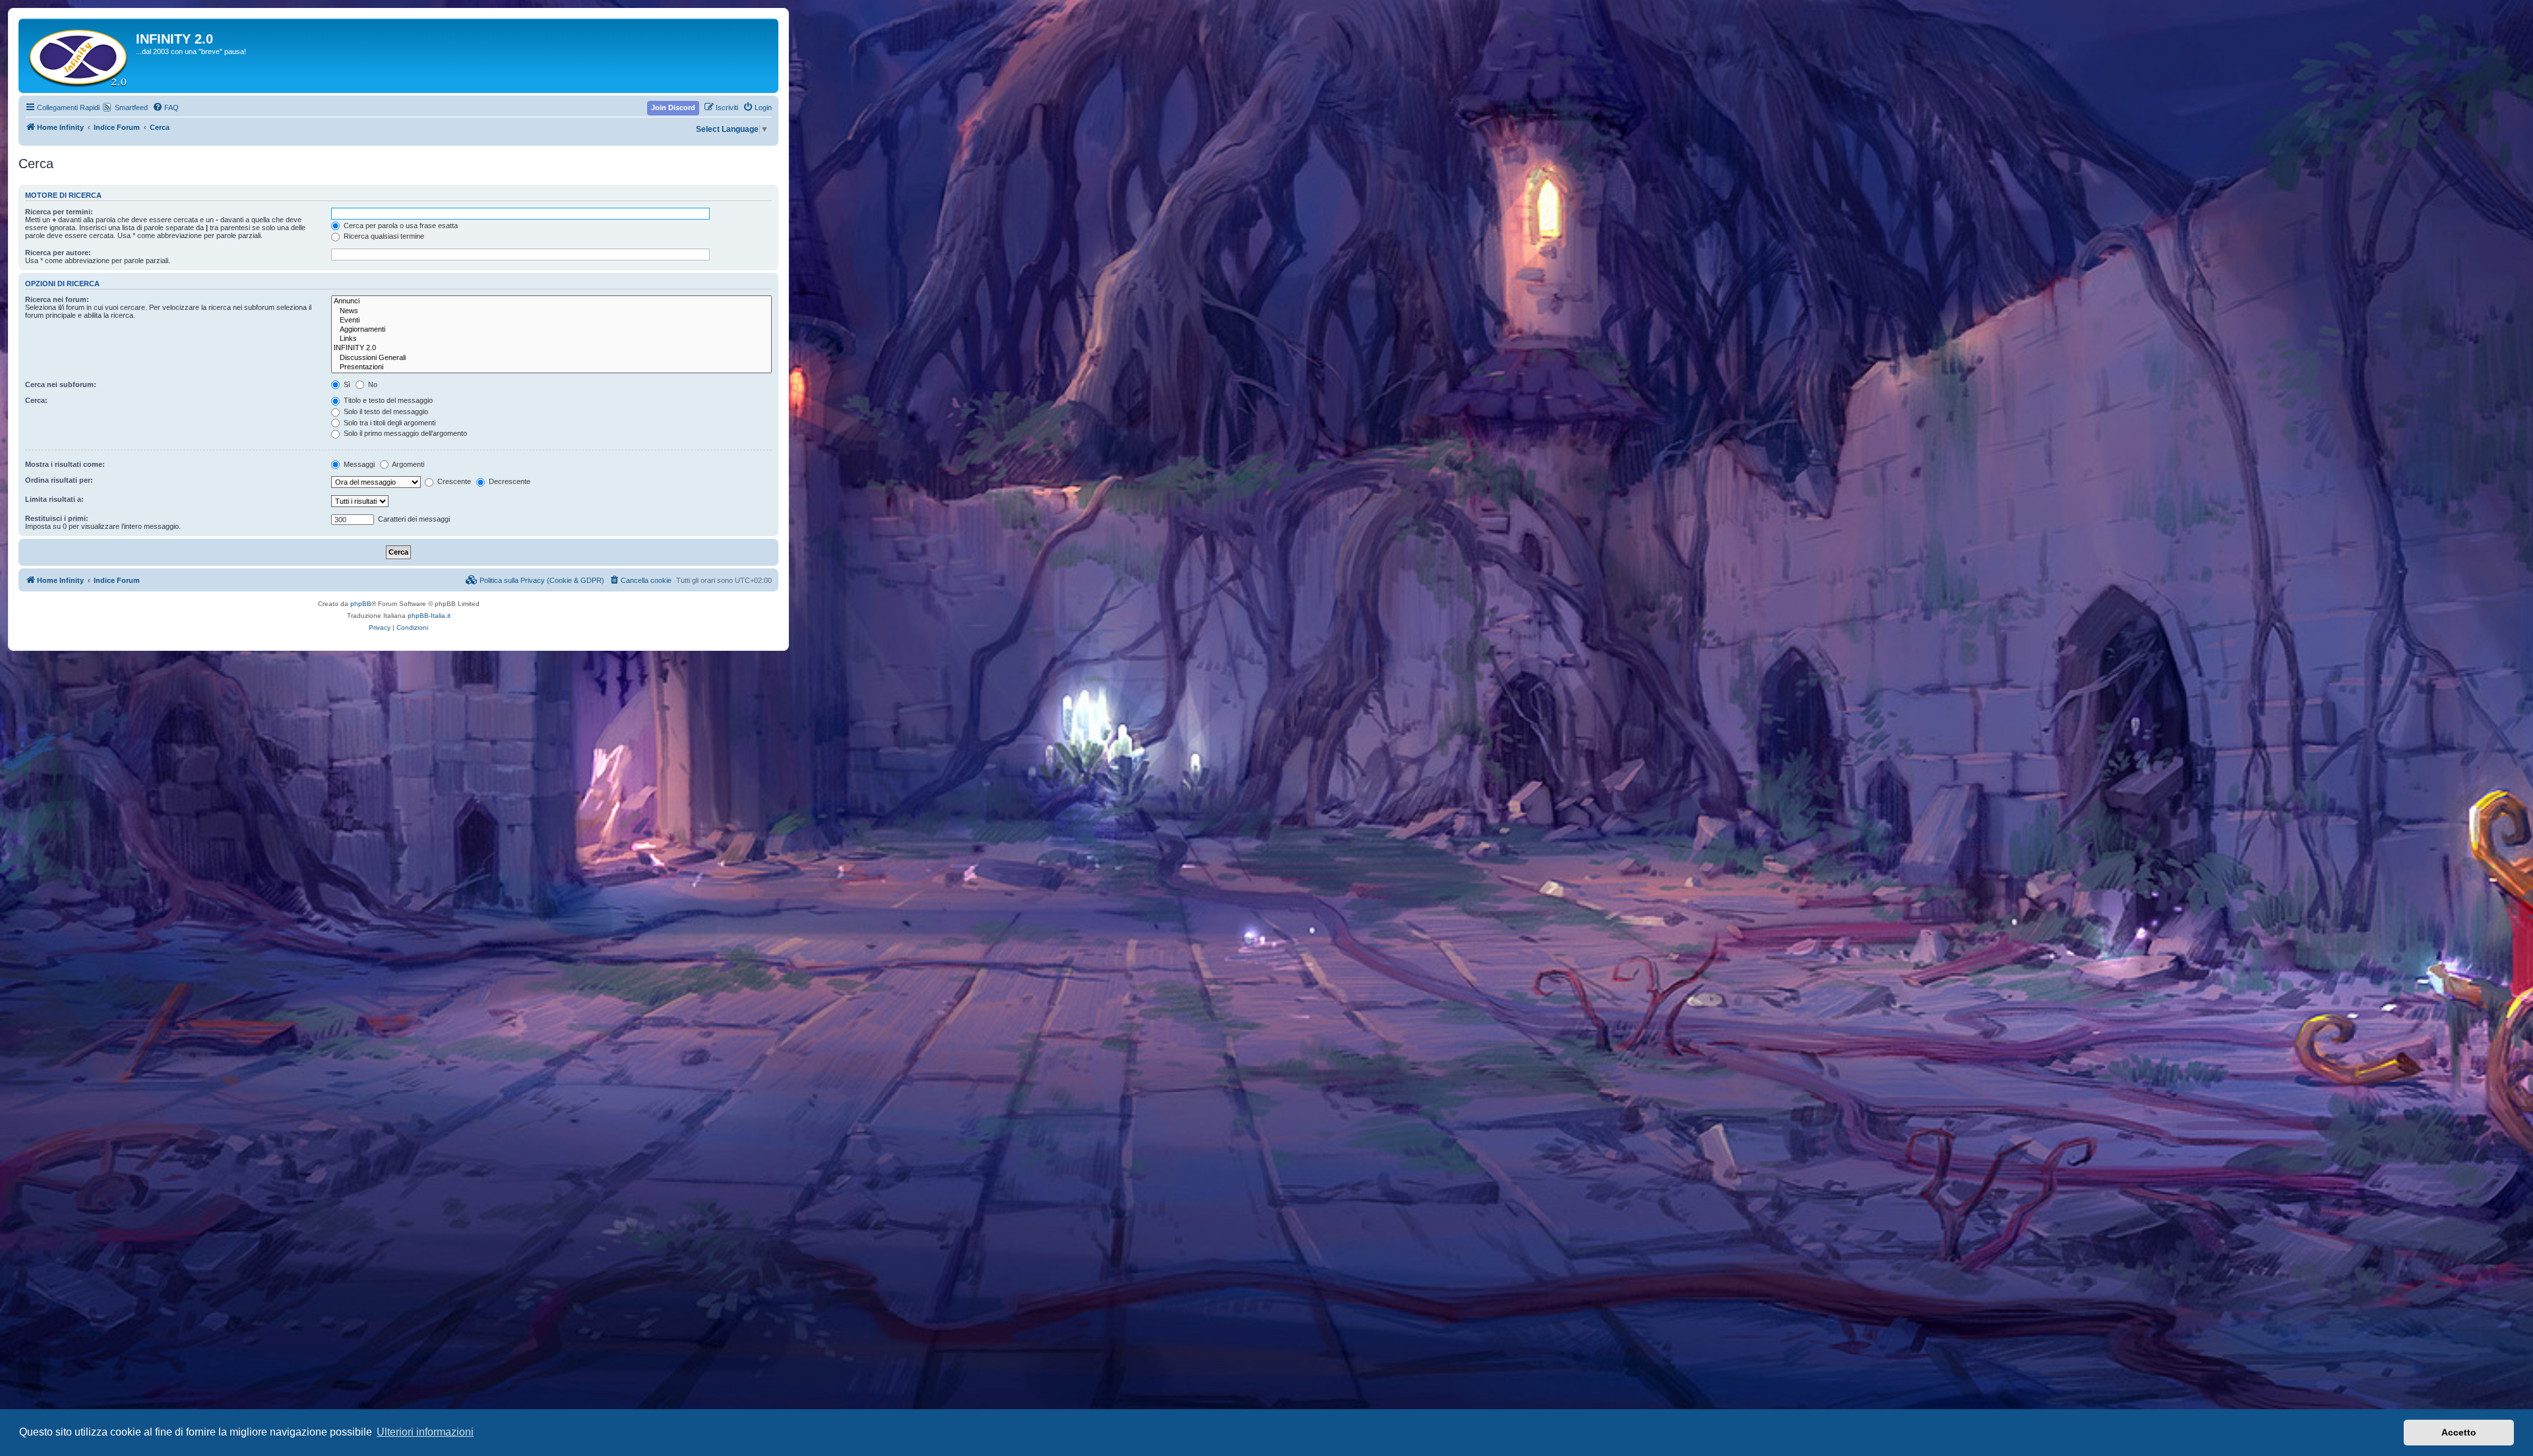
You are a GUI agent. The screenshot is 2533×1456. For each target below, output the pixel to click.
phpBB (361, 604)
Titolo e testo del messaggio (387, 400)
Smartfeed (131, 107)
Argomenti (407, 464)
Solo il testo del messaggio (385, 411)
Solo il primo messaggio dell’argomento (404, 433)
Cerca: (36, 400)
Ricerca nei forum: (57, 299)
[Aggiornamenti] (551, 330)
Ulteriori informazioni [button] (425, 1432)
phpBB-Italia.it (429, 616)
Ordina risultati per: (59, 480)
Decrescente (509, 481)
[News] (551, 311)
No (372, 384)
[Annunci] (551, 301)
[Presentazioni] (551, 367)
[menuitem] (166, 107)
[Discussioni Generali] (551, 358)
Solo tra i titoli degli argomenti (389, 423)
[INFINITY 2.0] (551, 348)
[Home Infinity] (79, 56)
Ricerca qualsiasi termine (383, 236)
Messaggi (358, 464)
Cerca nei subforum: (61, 384)
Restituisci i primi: (57, 518)
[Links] (551, 339)
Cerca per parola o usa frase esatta (400, 226)
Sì (346, 384)
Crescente (453, 481)
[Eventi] (551, 320)
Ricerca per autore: (58, 253)
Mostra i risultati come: (65, 464)
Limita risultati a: (54, 499)
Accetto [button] (2459, 1432)
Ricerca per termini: (59, 212)
